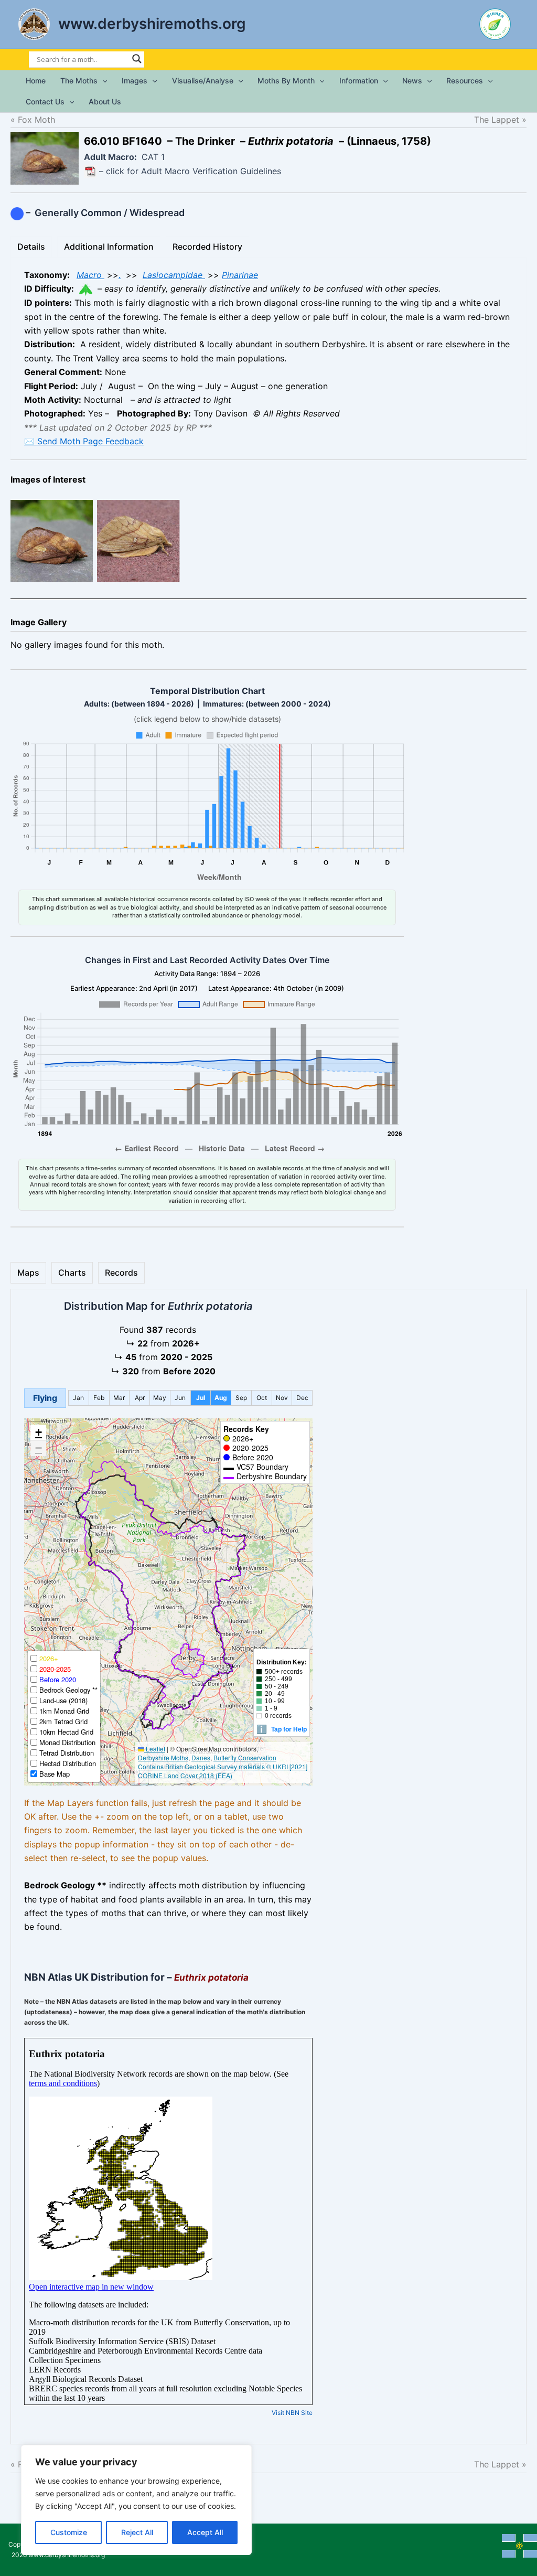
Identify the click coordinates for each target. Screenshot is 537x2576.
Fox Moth (36, 120)
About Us (105, 101)
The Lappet (487, 120)
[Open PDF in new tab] (90, 171)
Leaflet (155, 1749)
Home (36, 81)
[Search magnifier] (137, 59)
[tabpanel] (268, 358)
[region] (136, 2500)
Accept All (205, 2532)
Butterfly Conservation (245, 1757)
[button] (102, 81)
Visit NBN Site (292, 2413)
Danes (201, 1757)
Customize (69, 2532)
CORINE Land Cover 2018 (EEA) (185, 1775)
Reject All (137, 2532)
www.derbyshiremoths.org (152, 24)
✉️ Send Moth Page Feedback (84, 441)
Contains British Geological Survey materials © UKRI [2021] (223, 1766)
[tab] (31, 247)
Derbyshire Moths (163, 1757)
